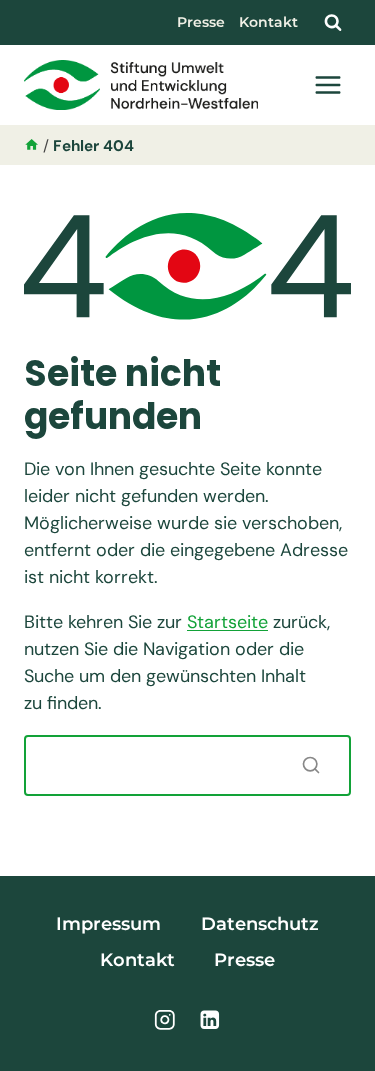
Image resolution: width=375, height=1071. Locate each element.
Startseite (227, 622)
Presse (201, 22)
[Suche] (311, 765)
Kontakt (268, 22)
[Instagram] (165, 1019)
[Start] (31, 146)
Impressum (108, 924)
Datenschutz (260, 924)
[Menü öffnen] (327, 84)
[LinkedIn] (209, 1019)
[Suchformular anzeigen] (333, 22)
